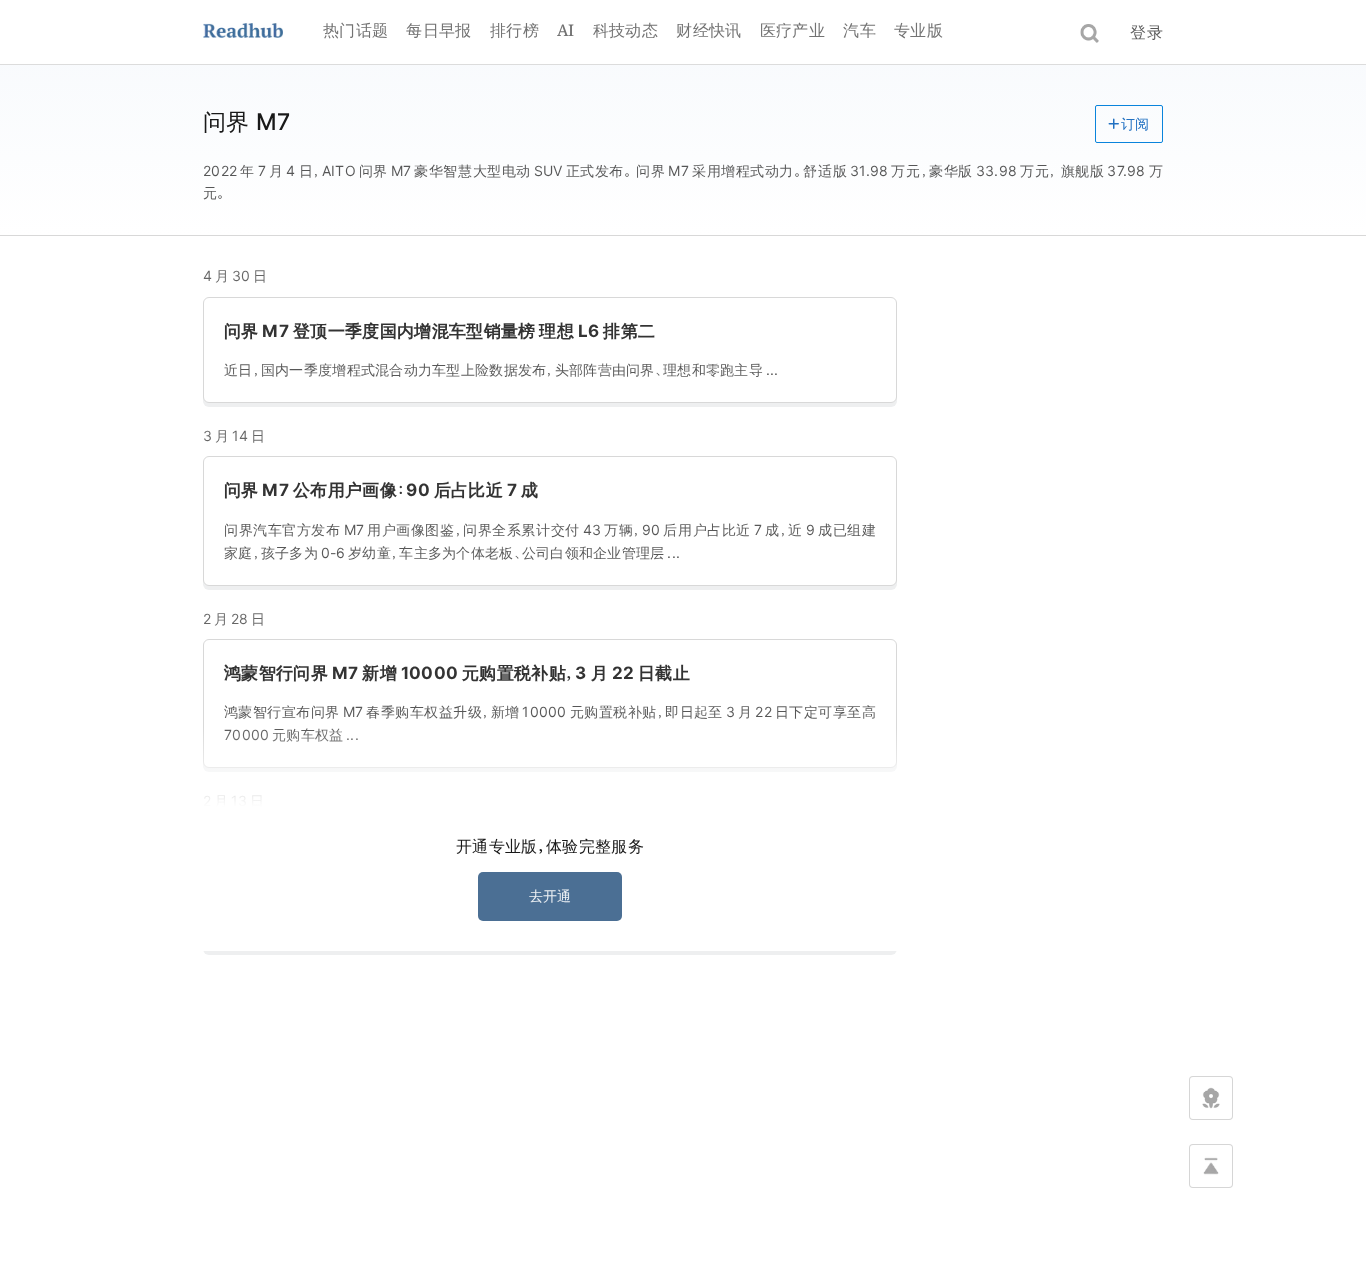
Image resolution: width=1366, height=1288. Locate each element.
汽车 (859, 30)
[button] (1129, 124)
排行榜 (514, 30)
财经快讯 (708, 30)
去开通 (550, 896)
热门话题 (355, 30)
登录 (1146, 32)
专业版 (918, 30)
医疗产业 (792, 30)
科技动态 (625, 30)
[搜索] (1089, 33)
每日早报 (438, 30)
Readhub (263, 32)
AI (566, 30)
